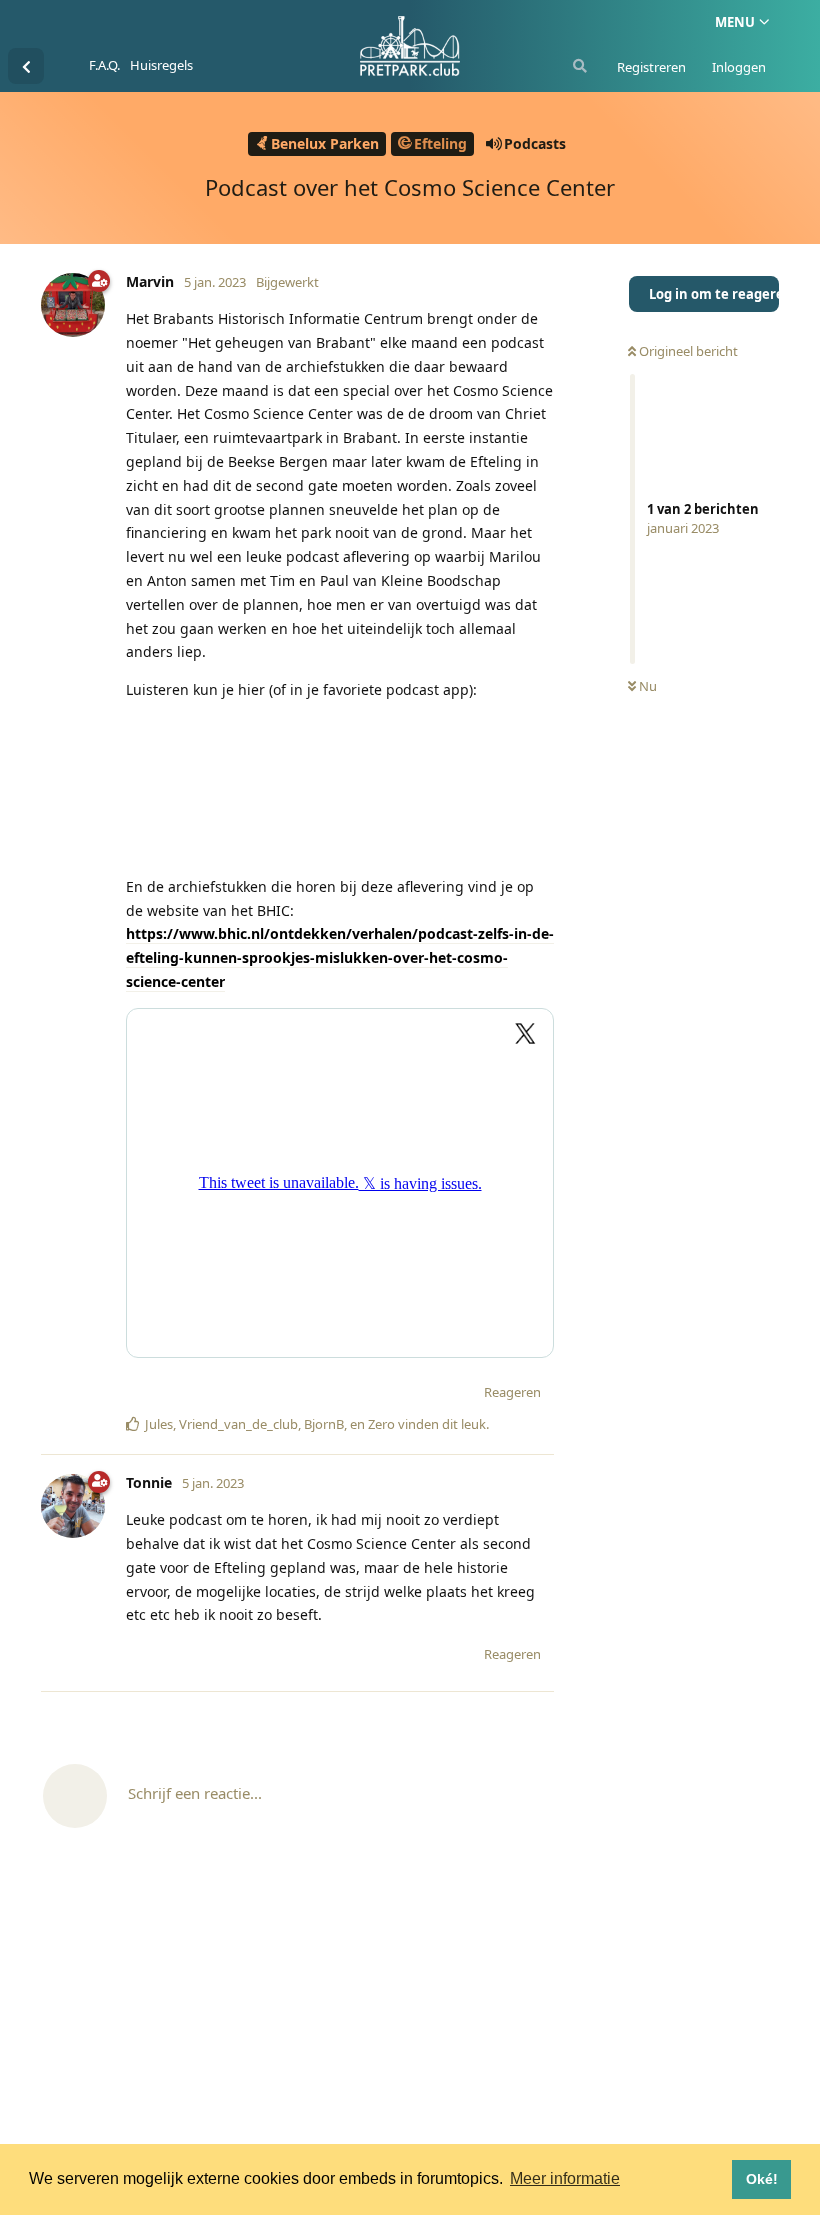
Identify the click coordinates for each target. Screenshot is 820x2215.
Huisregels (161, 65)
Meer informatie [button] (565, 2178)
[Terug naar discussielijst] (26, 66)
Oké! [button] (762, 2179)
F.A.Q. (104, 65)
